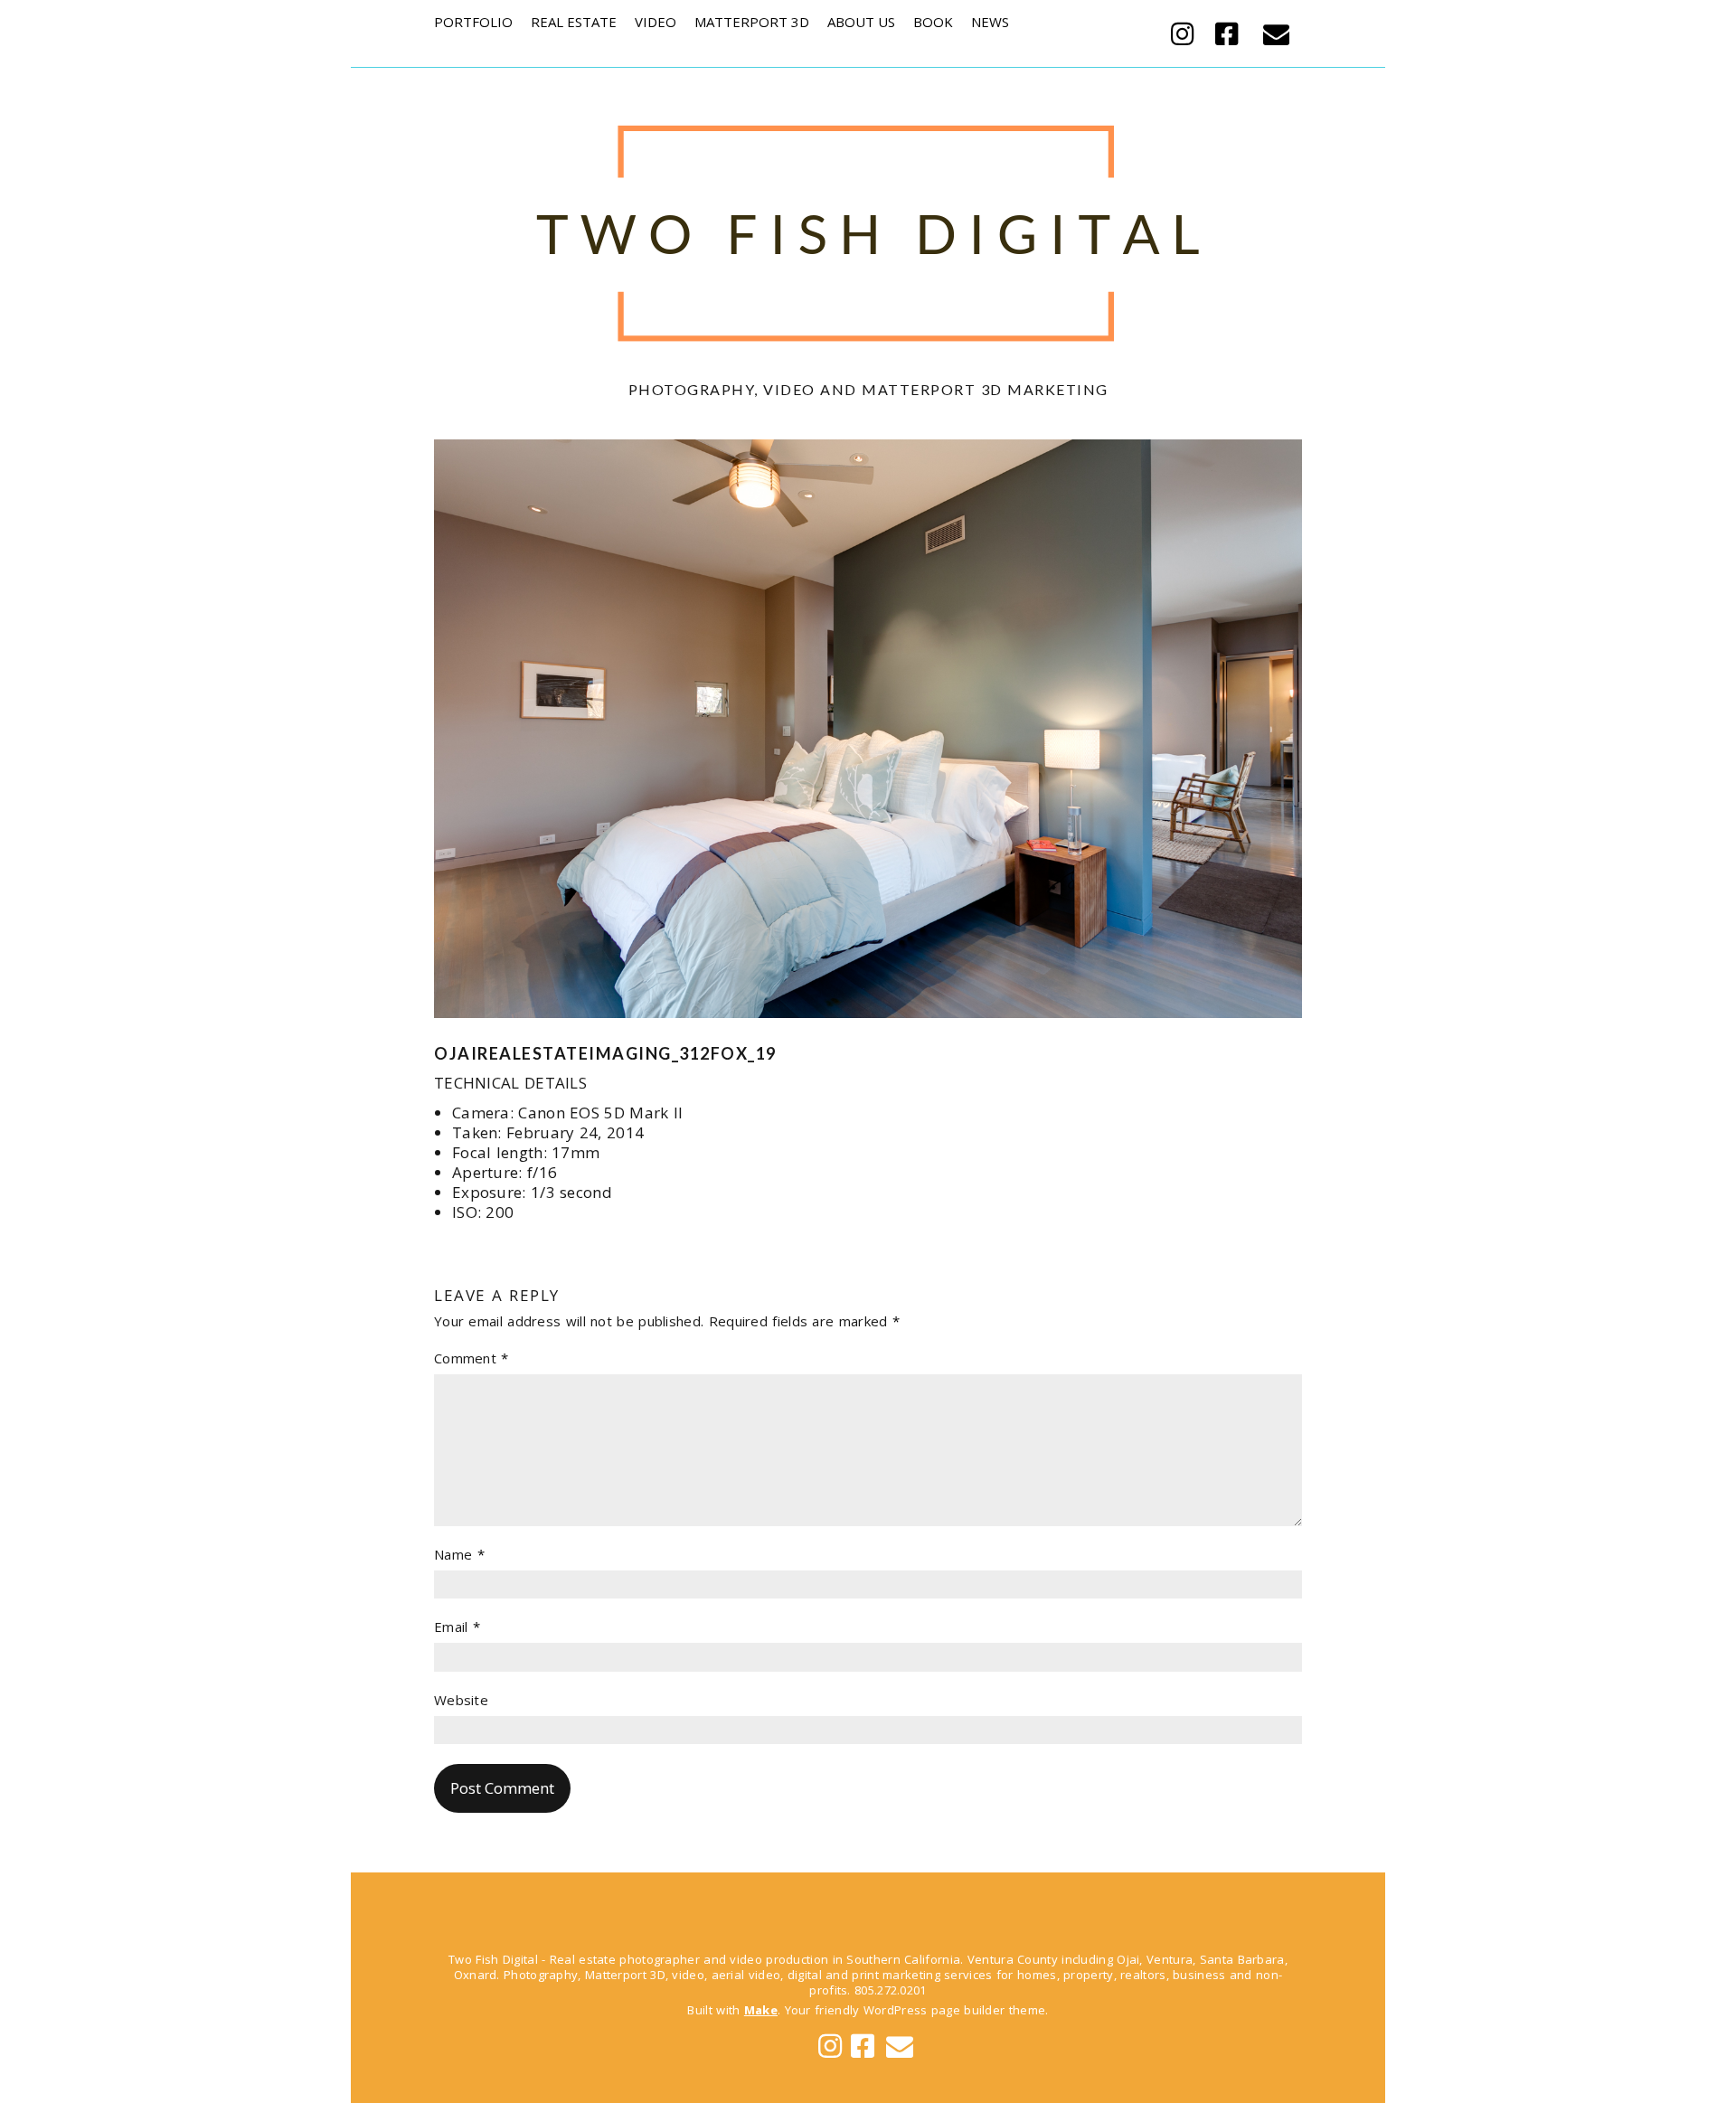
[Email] (1276, 33)
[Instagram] (1187, 33)
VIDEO (656, 22)
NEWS (990, 22)
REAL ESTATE (574, 22)
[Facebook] (1227, 33)
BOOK (933, 22)
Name (459, 1555)
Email (457, 1627)
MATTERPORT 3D (752, 22)
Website (461, 1700)
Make (761, 2010)
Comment (472, 1358)
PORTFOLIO (473, 22)
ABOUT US (861, 22)
